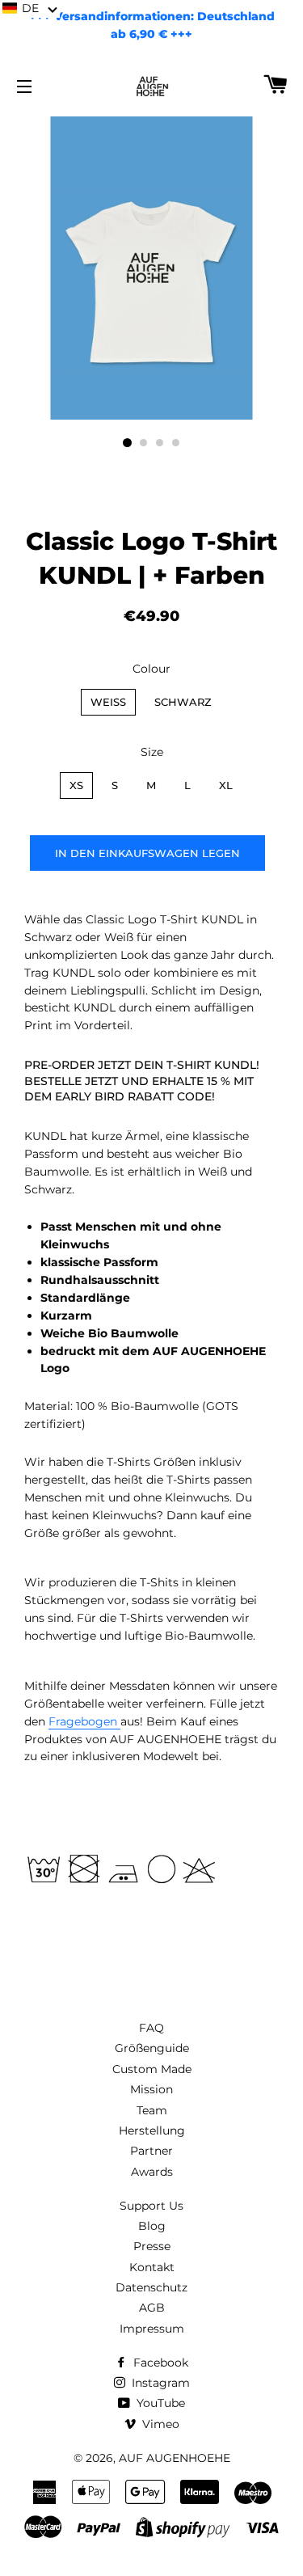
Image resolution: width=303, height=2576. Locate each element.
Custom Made (152, 2069)
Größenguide (152, 2048)
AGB (152, 2308)
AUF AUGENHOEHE (175, 2458)
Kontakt (152, 2267)
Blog (152, 2226)
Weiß (108, 702)
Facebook (159, 2363)
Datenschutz (151, 2287)
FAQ (151, 2028)
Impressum (152, 2329)
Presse (152, 2246)
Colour (151, 669)
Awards (152, 2172)
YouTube (159, 2403)
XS (76, 785)
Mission (151, 2089)
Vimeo (159, 2424)
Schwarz (183, 702)
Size (152, 752)
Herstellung (152, 2130)
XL (226, 785)
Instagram (159, 2383)
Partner (151, 2151)
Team (152, 2110)
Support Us (151, 2206)
